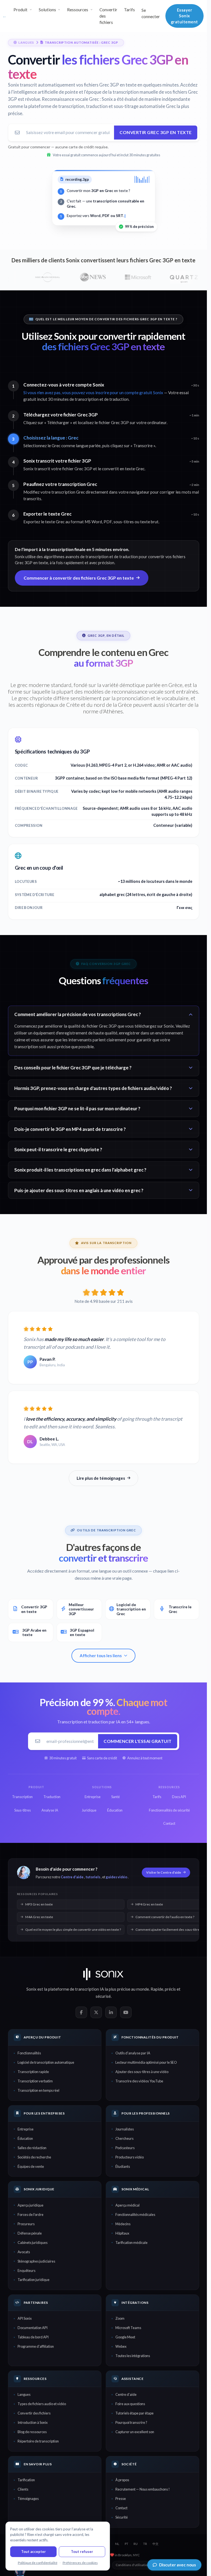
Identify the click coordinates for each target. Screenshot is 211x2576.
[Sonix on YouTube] (126, 2012)
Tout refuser (82, 2552)
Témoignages (28, 2499)
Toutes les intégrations (133, 2356)
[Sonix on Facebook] (81, 2012)
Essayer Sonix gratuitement (184, 16)
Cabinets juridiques (33, 2243)
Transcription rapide (33, 2072)
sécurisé (103, 1996)
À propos (122, 2480)
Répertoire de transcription (38, 2441)
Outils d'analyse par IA (133, 2053)
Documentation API (33, 2328)
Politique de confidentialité (38, 2563)
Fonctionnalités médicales (135, 2215)
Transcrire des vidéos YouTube (139, 2081)
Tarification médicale (131, 2243)
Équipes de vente (31, 2166)
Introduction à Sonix (33, 2422)
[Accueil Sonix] (5, 16)
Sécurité (122, 2517)
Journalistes (125, 2129)
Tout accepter (34, 2552)
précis (170, 1989)
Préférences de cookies (80, 2563)
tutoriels (93, 1877)
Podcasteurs (125, 2148)
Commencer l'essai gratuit (138, 1741)
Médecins (123, 2224)
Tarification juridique (34, 2280)
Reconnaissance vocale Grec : (71, 99)
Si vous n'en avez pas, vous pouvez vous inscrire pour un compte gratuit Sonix (93, 393)
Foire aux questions (130, 2404)
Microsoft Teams (128, 2328)
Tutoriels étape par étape (134, 2413)
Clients (23, 2489)
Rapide (157, 1989)
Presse (121, 2499)
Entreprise (26, 2129)
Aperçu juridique (30, 2205)
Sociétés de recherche (34, 2157)
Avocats (24, 2252)
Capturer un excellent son (135, 2432)
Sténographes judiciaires (36, 2261)
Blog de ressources (32, 2432)
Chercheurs (124, 2138)
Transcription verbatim (35, 2081)
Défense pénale (30, 2233)
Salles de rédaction (32, 2148)
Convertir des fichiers (108, 16)
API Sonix (25, 2318)
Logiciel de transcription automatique (46, 2062)
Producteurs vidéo (130, 2157)
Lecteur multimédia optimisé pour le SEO (146, 2062)
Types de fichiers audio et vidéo (42, 2404)
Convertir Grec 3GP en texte (156, 132)
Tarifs (129, 10)
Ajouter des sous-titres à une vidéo (142, 2072)
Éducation (25, 2138)
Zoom (120, 2318)
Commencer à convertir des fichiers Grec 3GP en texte (79, 578)
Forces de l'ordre (30, 2215)
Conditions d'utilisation (132, 2565)
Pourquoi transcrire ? (131, 2422)
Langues (24, 2394)
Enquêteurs (27, 2271)
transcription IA (89, 1989)
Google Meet (125, 2337)
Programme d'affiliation (36, 2346)
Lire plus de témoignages (101, 1478)
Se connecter (151, 13)
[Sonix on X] (96, 2012)
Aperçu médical (127, 2205)
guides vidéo (116, 1877)
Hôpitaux (122, 2233)
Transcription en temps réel (38, 2090)
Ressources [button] (78, 10)
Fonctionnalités (29, 2053)
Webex (121, 2346)
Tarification (26, 2480)
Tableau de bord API (33, 2337)
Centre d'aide (72, 1877)
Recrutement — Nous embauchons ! (143, 2489)
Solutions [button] (47, 10)
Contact (121, 2508)
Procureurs (26, 2224)
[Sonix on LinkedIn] (111, 2012)
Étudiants (123, 2166)
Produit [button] (20, 10)
